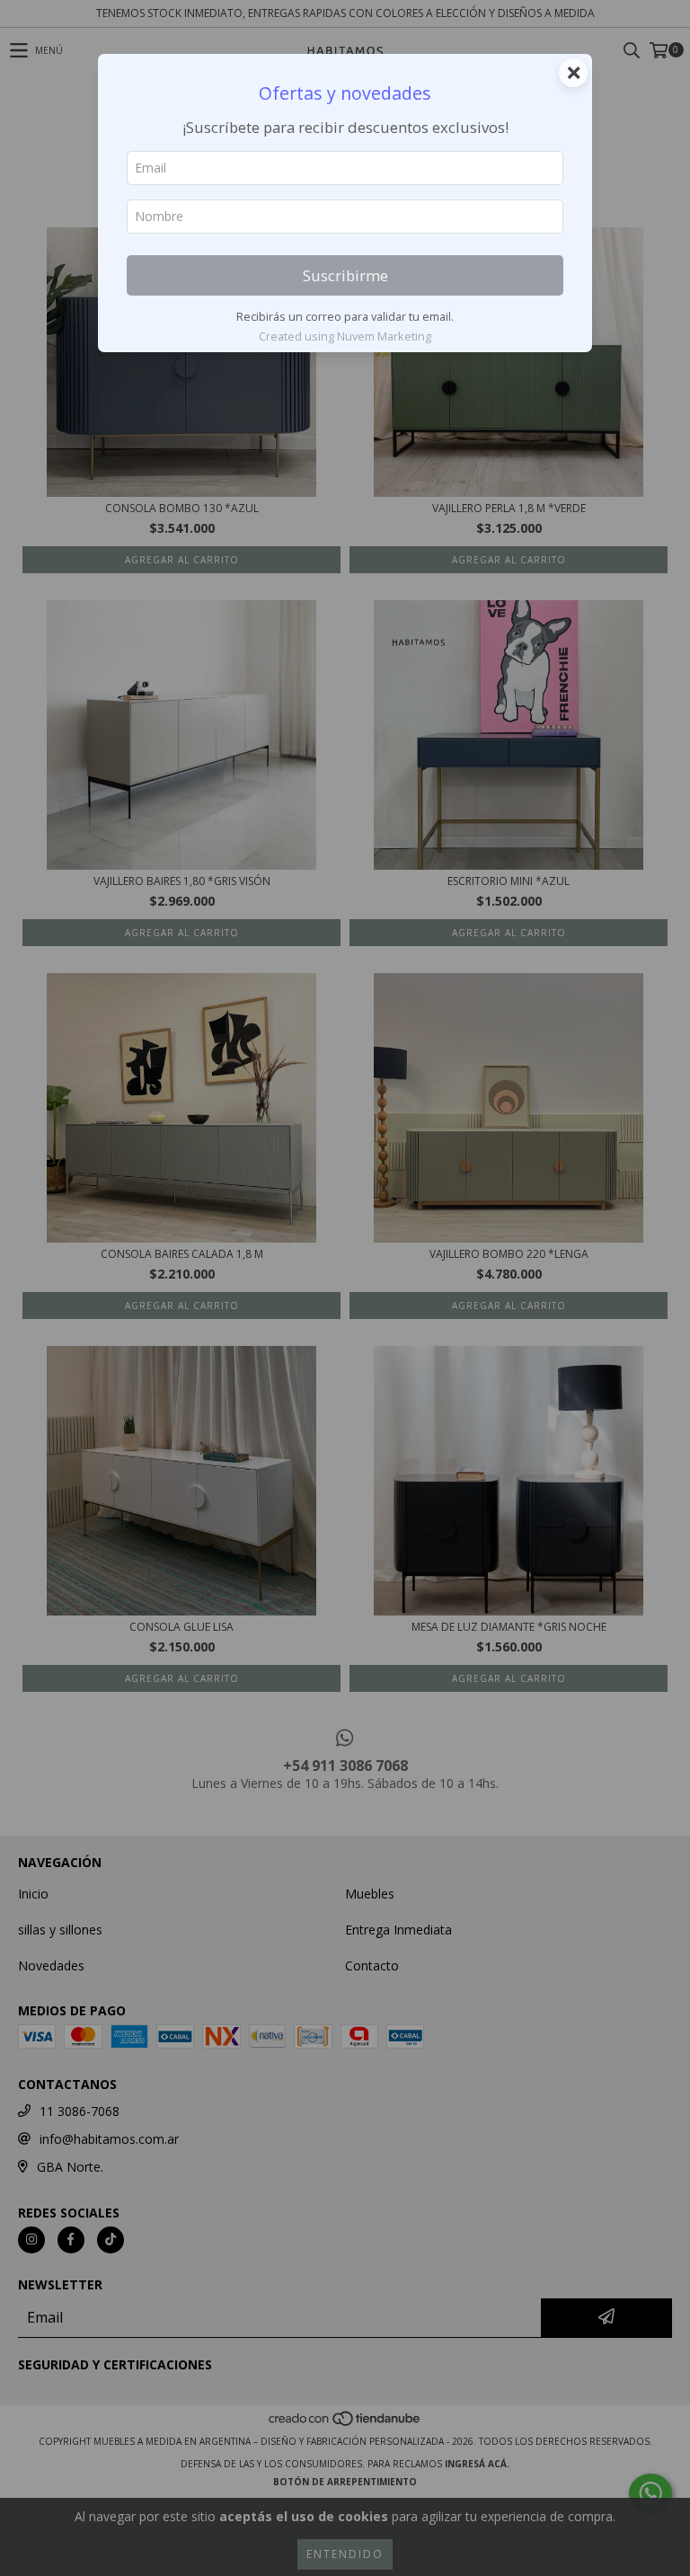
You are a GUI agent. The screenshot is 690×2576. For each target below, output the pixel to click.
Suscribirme (345, 275)
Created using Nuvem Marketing (345, 336)
